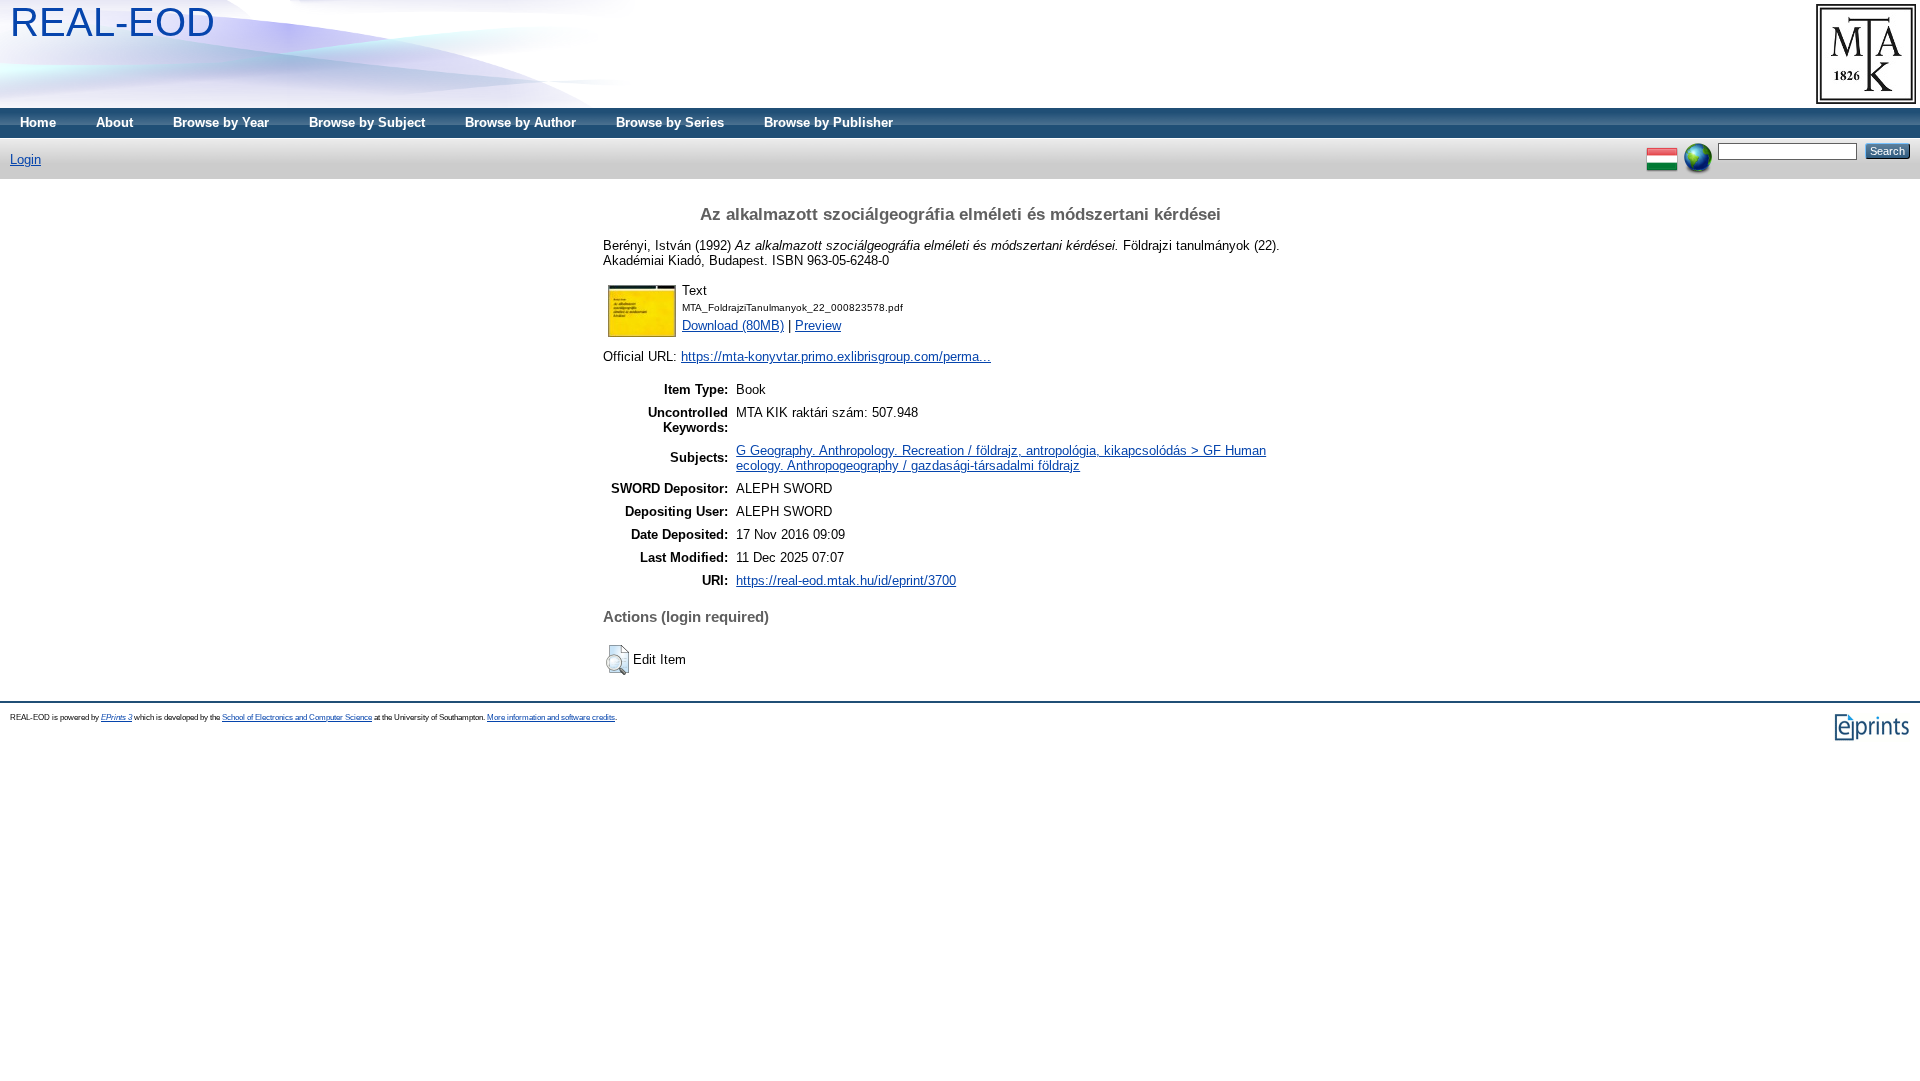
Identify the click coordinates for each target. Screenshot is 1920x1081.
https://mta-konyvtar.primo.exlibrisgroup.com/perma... (836, 356)
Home (38, 122)
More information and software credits (551, 717)
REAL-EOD (112, 22)
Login (25, 159)
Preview (818, 325)
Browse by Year (221, 122)
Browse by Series (670, 122)
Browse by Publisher (828, 122)
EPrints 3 (116, 717)
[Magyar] (1662, 150)
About (114, 122)
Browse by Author (520, 122)
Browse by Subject (367, 122)
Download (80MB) (733, 325)
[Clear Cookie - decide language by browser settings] (1698, 150)
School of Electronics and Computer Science (297, 717)
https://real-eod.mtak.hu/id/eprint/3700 (846, 580)
